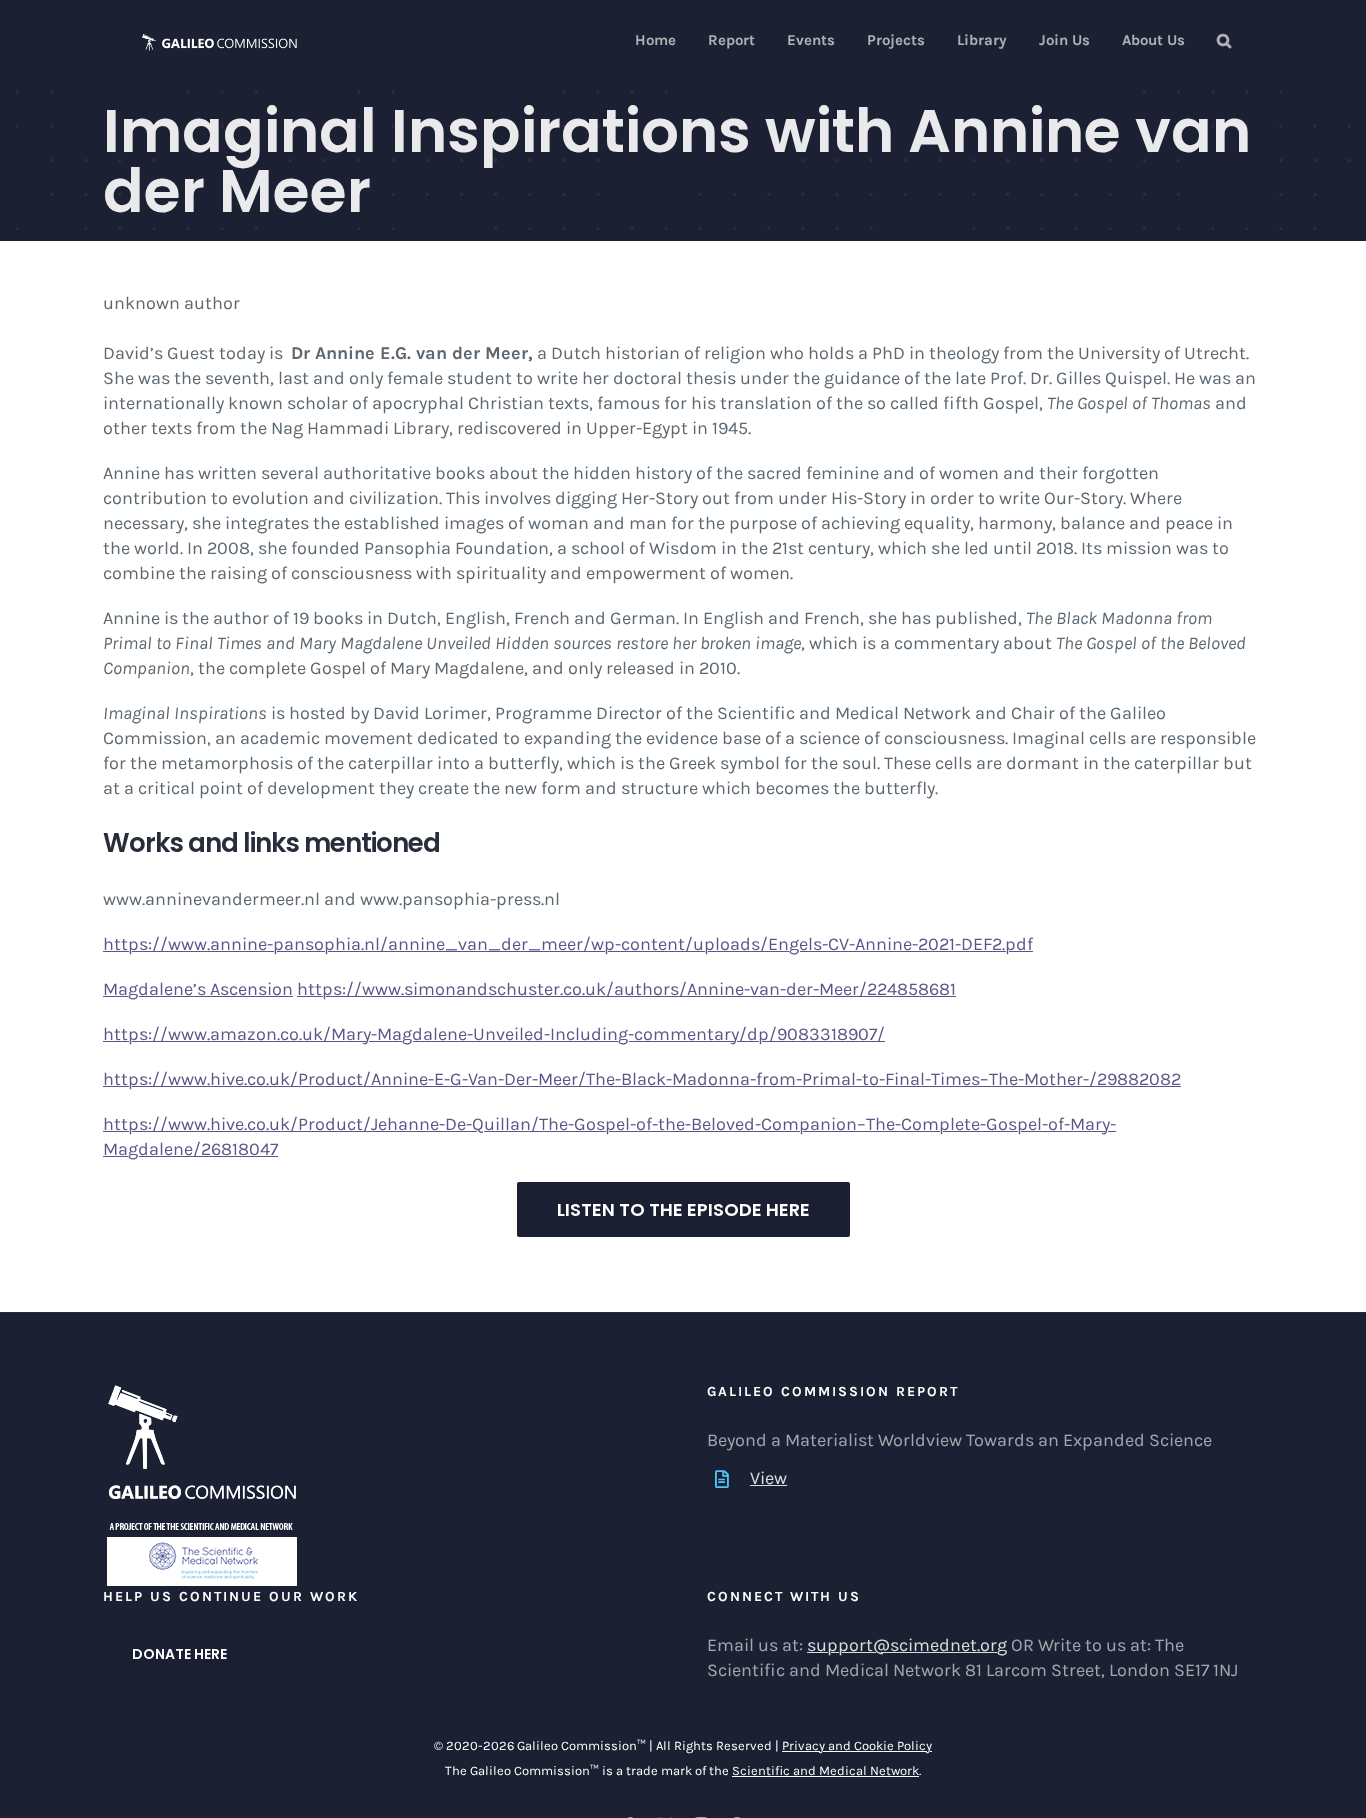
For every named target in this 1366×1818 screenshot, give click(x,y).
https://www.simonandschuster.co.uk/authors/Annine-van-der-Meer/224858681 (626, 989)
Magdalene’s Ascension (198, 989)
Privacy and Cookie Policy (857, 1745)
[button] (1224, 40)
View (768, 1478)
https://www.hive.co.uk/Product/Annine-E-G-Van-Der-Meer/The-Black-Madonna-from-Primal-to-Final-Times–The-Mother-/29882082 (642, 1079)
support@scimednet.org (907, 1645)
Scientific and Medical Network (825, 1770)
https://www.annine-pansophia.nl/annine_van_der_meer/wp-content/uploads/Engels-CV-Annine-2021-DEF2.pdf (568, 944)
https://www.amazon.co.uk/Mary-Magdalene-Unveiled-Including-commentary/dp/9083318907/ (494, 1034)
